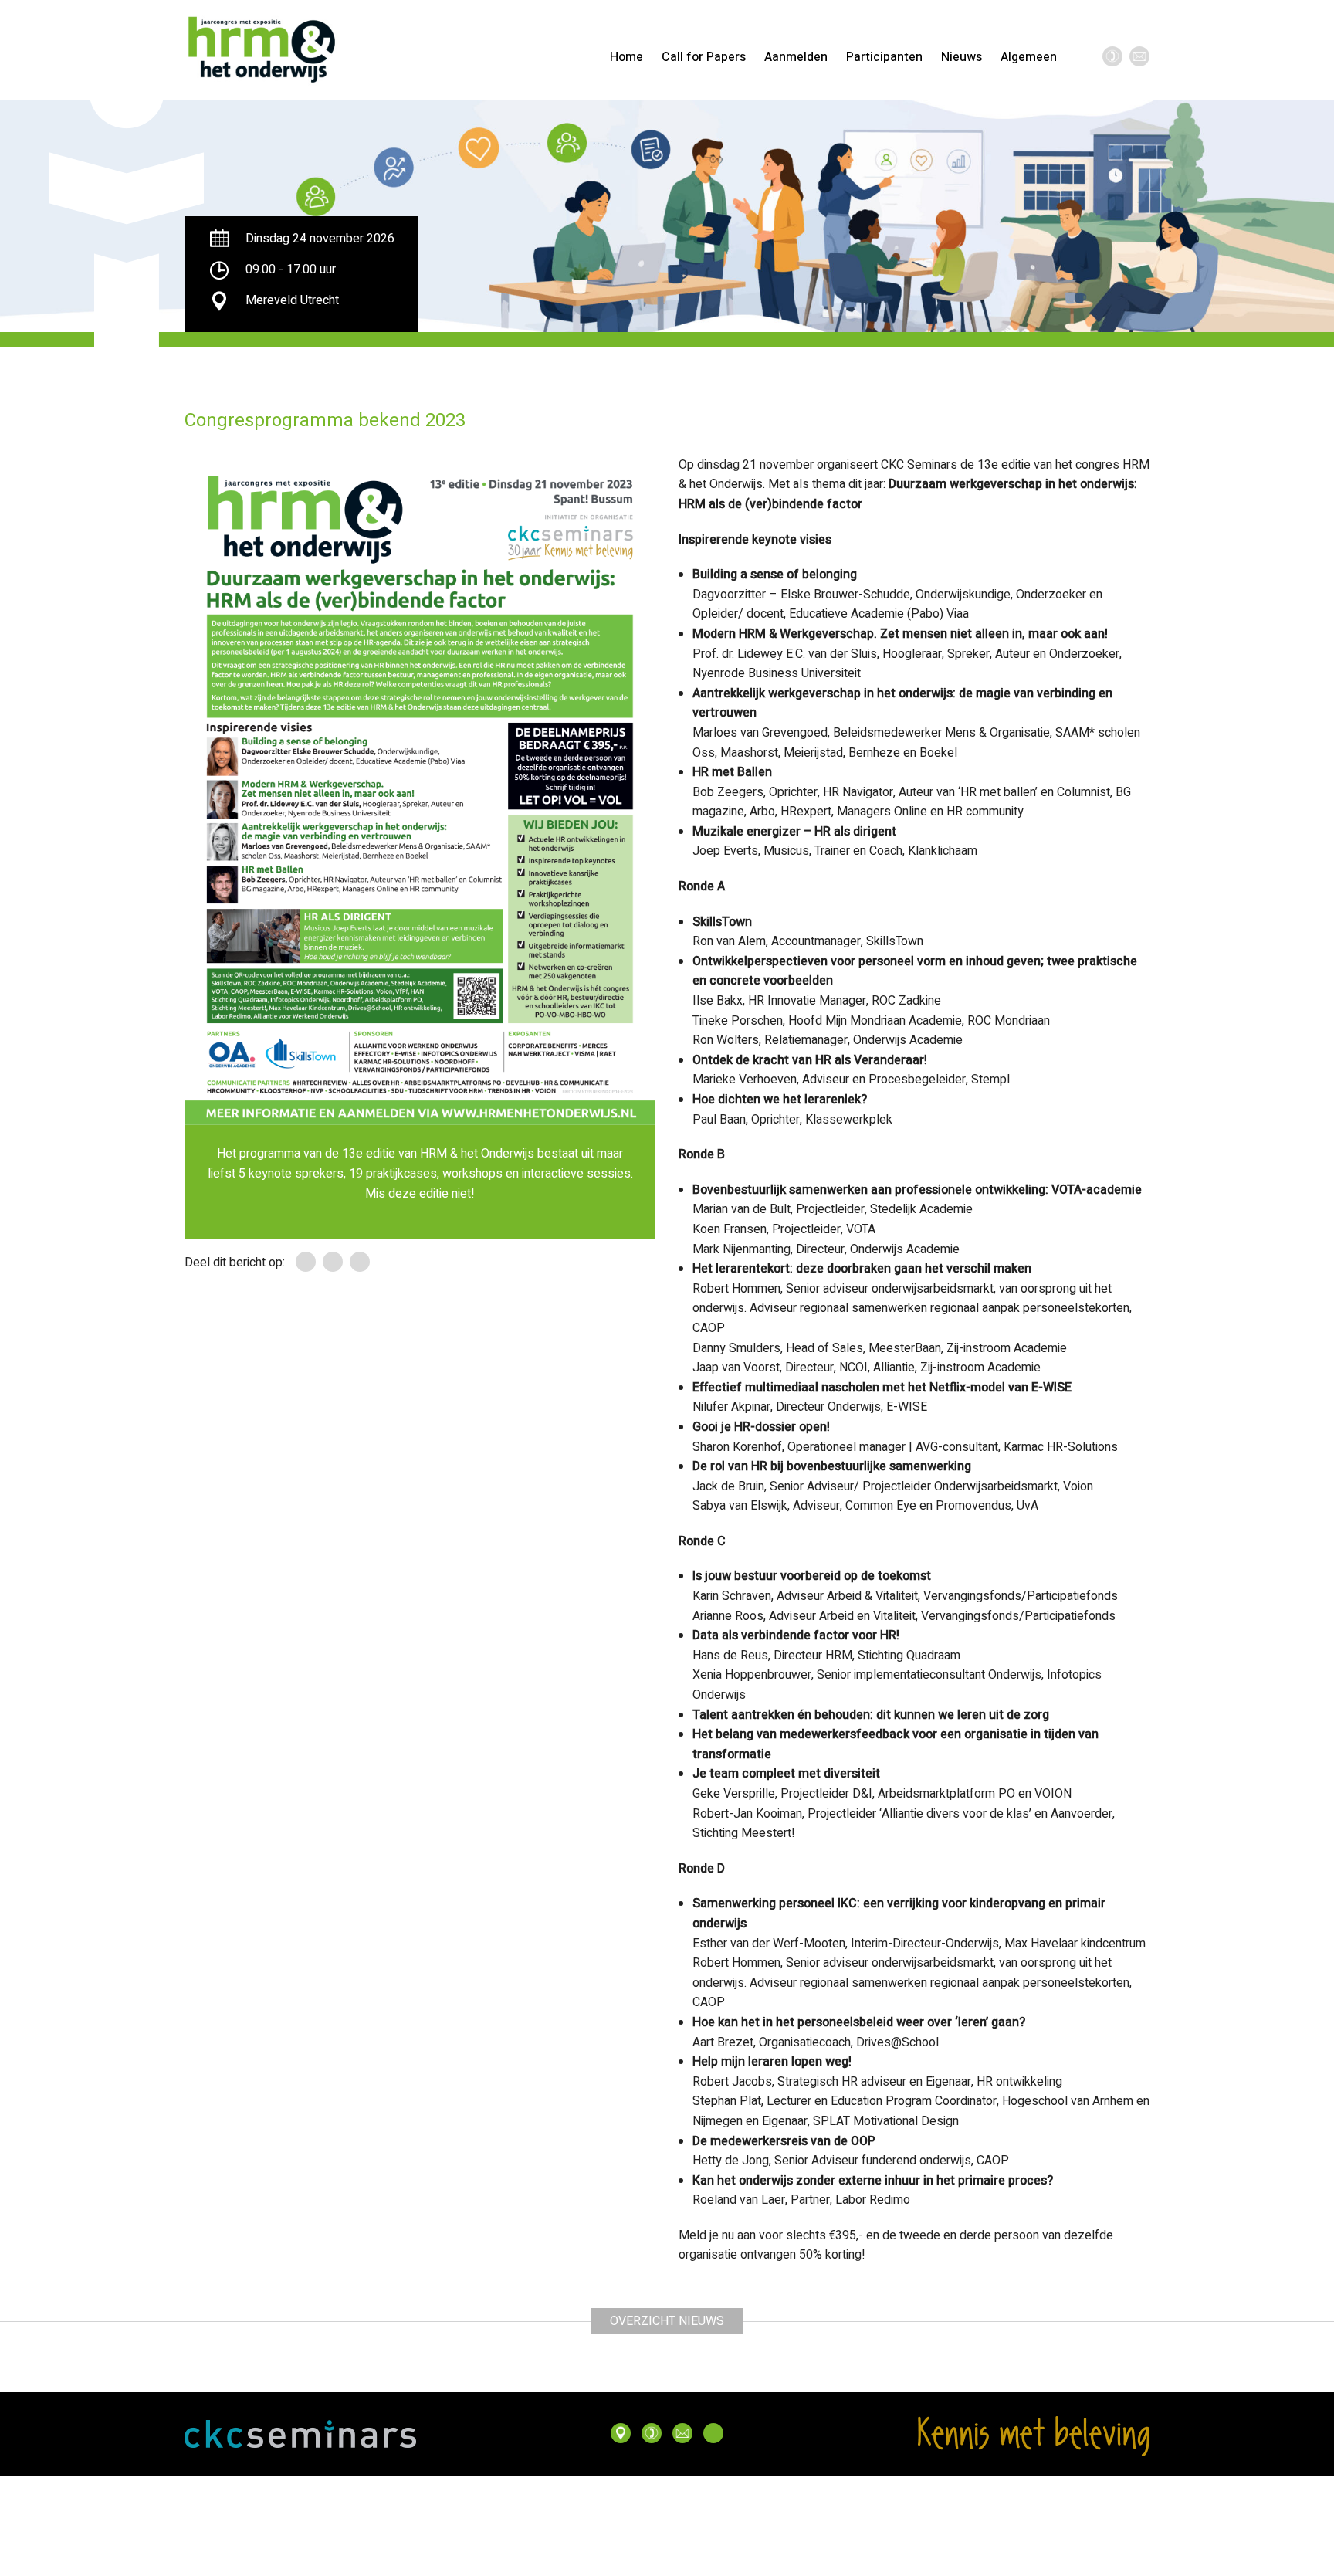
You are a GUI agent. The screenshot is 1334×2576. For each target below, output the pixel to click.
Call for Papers (704, 57)
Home (626, 57)
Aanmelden (796, 57)
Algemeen (1029, 57)
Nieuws (962, 57)
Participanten (884, 57)
